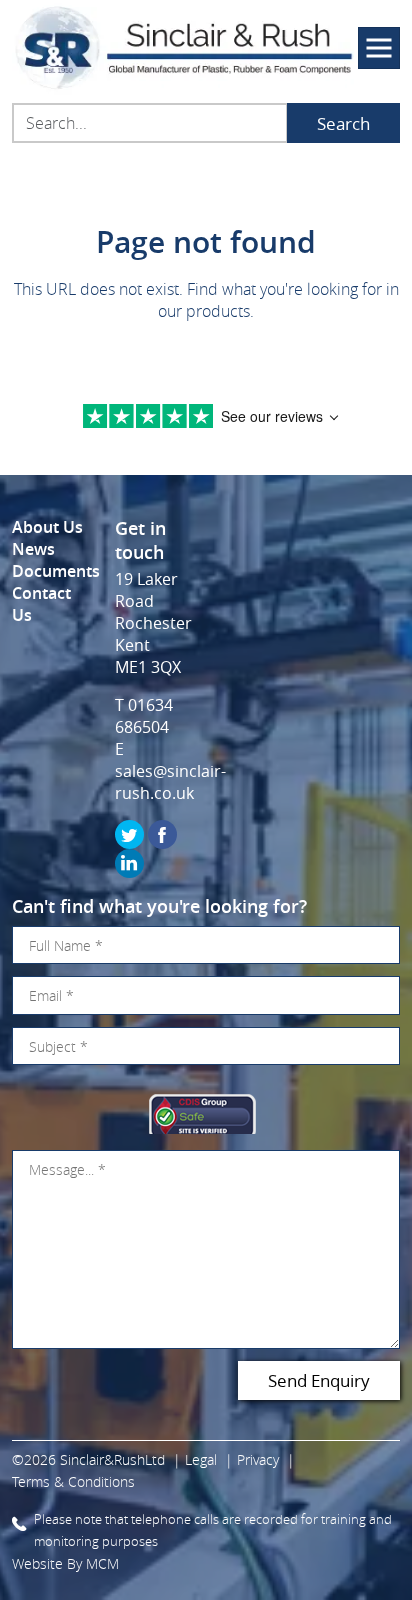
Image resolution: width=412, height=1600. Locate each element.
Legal (201, 1459)
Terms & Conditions (73, 1481)
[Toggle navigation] (379, 48)
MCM (102, 1563)
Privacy (258, 1459)
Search (343, 123)
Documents (56, 571)
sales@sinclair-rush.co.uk (170, 782)
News (33, 549)
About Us (47, 527)
